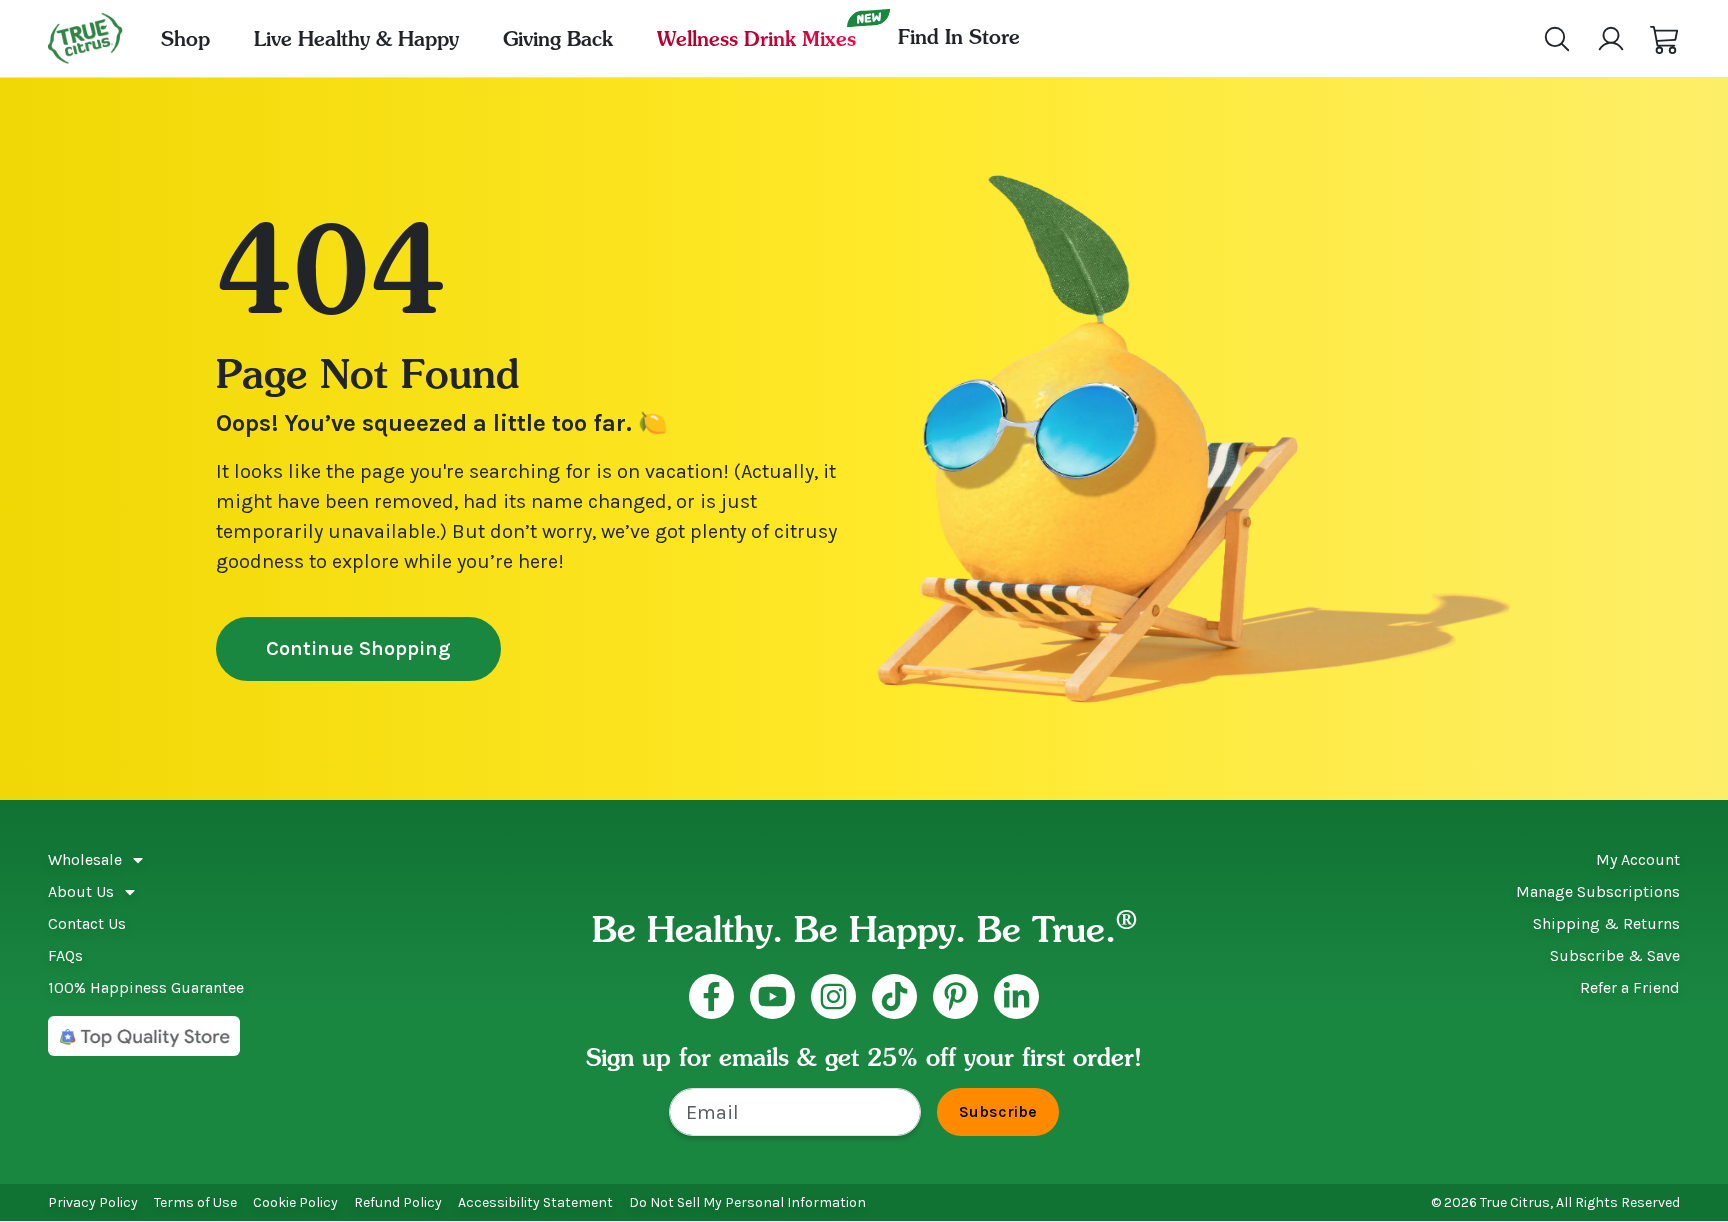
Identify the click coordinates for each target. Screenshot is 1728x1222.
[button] (1665, 39)
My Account (1638, 859)
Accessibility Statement (535, 1202)
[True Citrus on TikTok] (894, 996)
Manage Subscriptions (1598, 891)
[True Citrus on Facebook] (711, 996)
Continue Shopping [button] (358, 648)
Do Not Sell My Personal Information (747, 1202)
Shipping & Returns (1606, 923)
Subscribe (998, 1111)
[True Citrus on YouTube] (772, 996)
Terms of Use (195, 1202)
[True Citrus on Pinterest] (955, 996)
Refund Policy (398, 1202)
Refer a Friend (1630, 987)
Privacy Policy (93, 1202)
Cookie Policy (295, 1202)
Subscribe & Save (1615, 955)
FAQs (65, 955)
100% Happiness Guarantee (146, 987)
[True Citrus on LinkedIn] (1016, 996)
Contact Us (87, 923)
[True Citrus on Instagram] (833, 996)
